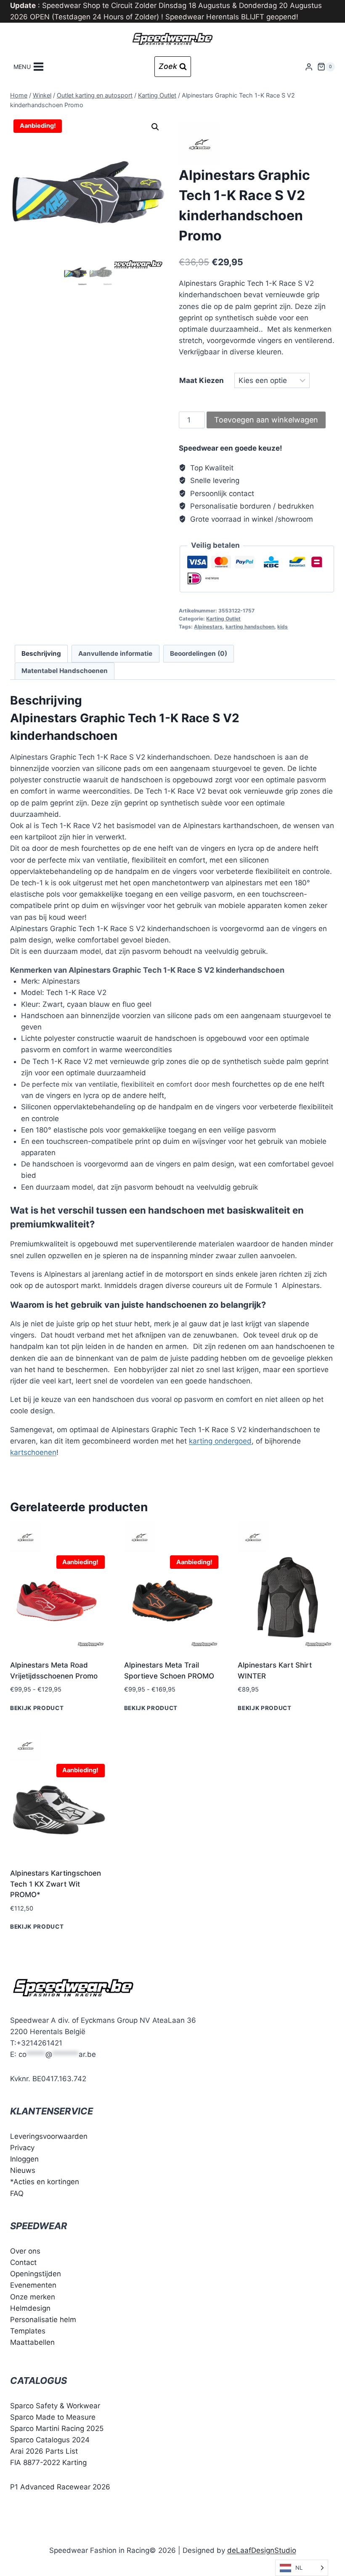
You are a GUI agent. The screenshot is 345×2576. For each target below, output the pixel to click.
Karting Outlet (223, 619)
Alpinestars (208, 627)
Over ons (25, 2251)
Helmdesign (30, 2308)
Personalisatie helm (43, 2320)
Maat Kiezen (202, 380)
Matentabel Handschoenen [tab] (65, 671)
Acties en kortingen (46, 2182)
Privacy (22, 2148)
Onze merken (33, 2297)
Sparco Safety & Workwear (55, 2406)
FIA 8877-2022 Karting (48, 2463)
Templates (28, 2331)
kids (283, 627)
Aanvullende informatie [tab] (115, 653)
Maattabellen (32, 2342)
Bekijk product (37, 1708)
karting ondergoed (220, 1441)
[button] (155, 127)
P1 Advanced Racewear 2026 (60, 2487)
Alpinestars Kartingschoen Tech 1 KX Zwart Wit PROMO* (56, 1884)
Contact (23, 2262)
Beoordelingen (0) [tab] (199, 653)
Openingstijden (36, 2274)
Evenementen (33, 2285)
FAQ (17, 2193)
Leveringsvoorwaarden (49, 2136)
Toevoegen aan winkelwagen (266, 420)
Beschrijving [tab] (41, 653)
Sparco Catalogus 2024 (50, 2440)
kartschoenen (33, 1452)
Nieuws (23, 2170)
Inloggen (24, 2159)
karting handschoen (250, 627)
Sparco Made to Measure (53, 2417)
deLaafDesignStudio (262, 2550)
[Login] (309, 67)
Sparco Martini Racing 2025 (57, 2428)
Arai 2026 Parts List (44, 2451)
